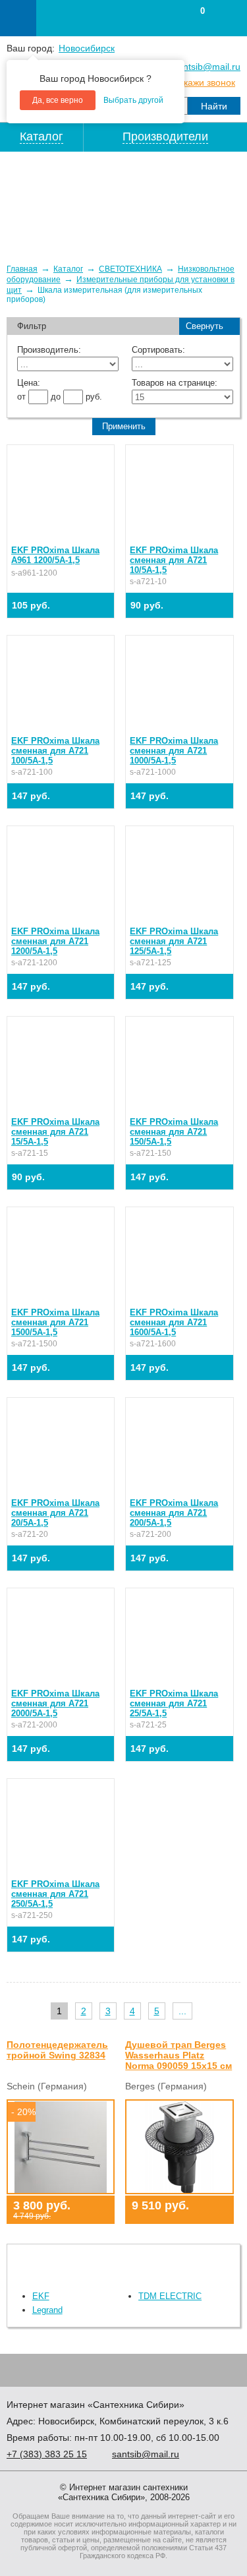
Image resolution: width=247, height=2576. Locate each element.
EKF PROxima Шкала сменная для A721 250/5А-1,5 (55, 1894)
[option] (123, 202)
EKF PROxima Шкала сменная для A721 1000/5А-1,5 (174, 751)
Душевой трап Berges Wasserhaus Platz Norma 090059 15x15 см (178, 2055)
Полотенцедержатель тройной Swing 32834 (57, 2050)
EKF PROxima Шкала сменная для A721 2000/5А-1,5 (55, 1703)
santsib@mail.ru (207, 67)
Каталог (68, 269)
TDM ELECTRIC (170, 2296)
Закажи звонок (204, 82)
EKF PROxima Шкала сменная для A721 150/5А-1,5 (174, 1132)
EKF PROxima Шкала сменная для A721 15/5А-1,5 (55, 1132)
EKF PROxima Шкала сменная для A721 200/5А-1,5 (174, 1513)
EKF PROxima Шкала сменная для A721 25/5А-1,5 (174, 1703)
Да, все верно (58, 100)
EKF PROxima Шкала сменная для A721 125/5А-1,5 (174, 941)
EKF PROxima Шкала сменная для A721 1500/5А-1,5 (55, 1322)
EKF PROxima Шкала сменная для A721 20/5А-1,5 (55, 1513)
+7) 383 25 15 (47, 2454)
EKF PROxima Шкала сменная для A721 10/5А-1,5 (174, 560)
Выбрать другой (133, 100)
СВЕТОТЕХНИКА (130, 269)
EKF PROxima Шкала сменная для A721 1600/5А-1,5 (174, 1322)
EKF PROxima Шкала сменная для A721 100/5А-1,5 (55, 751)
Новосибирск (87, 48)
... (182, 2011)
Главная (22, 269)
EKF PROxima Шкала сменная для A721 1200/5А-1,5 (55, 941)
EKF (41, 2296)
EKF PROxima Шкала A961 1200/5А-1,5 (55, 555)
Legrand (47, 2310)
